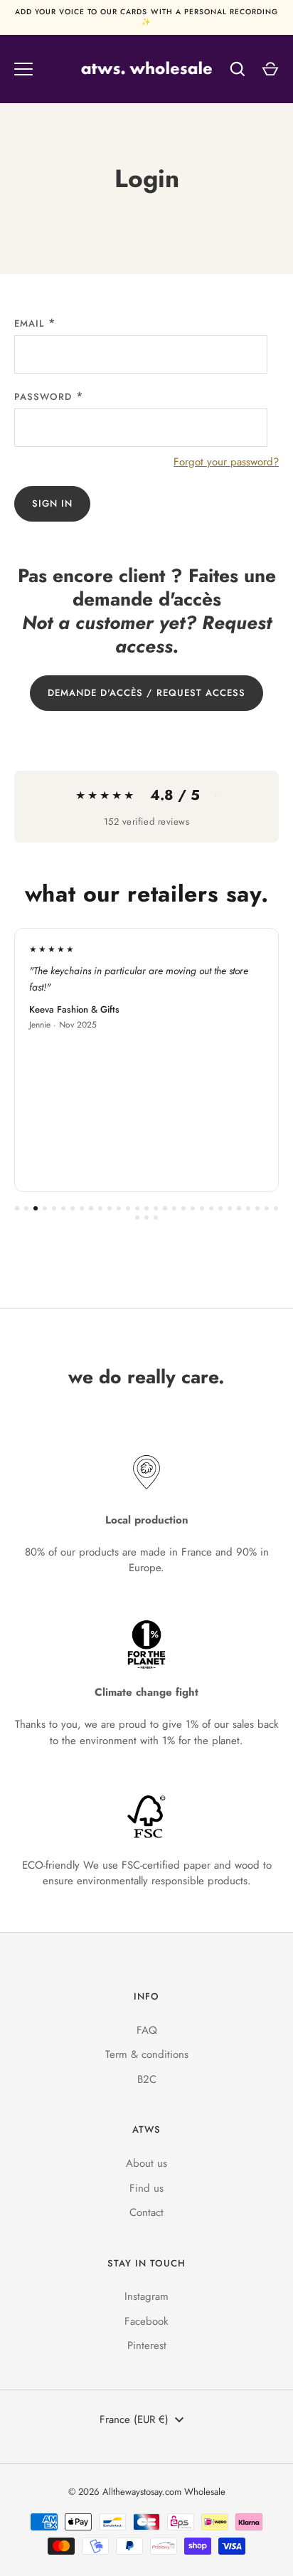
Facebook (146, 2321)
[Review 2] (26, 1208)
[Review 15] (146, 1208)
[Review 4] (45, 1208)
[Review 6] (63, 1208)
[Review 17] (165, 1208)
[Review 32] (156, 1218)
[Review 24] (230, 1208)
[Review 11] (110, 1208)
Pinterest (147, 2345)
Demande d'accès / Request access (147, 693)
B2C (147, 2079)
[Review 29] (276, 1208)
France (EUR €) (134, 2419)
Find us (146, 2188)
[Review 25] (239, 1208)
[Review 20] (193, 1208)
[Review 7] (73, 1208)
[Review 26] (248, 1208)
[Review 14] (137, 1208)
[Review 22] (211, 1208)
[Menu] (23, 69)
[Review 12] (119, 1208)
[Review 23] (220, 1208)
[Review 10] (100, 1208)
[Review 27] (257, 1208)
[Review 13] (128, 1208)
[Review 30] (137, 1218)
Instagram (146, 2296)
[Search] (238, 69)
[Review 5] (54, 1208)
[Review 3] (36, 1208)
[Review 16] (156, 1208)
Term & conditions (147, 2054)
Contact (146, 2212)
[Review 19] (183, 1208)
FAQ (147, 2030)
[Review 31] (146, 1218)
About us (146, 2163)
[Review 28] (267, 1208)
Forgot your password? (226, 462)
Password (43, 397)
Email (29, 323)
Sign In (52, 503)
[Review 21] (202, 1208)
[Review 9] (91, 1208)
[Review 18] (174, 1208)
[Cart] (270, 69)
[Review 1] (17, 1208)
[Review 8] (82, 1208)
